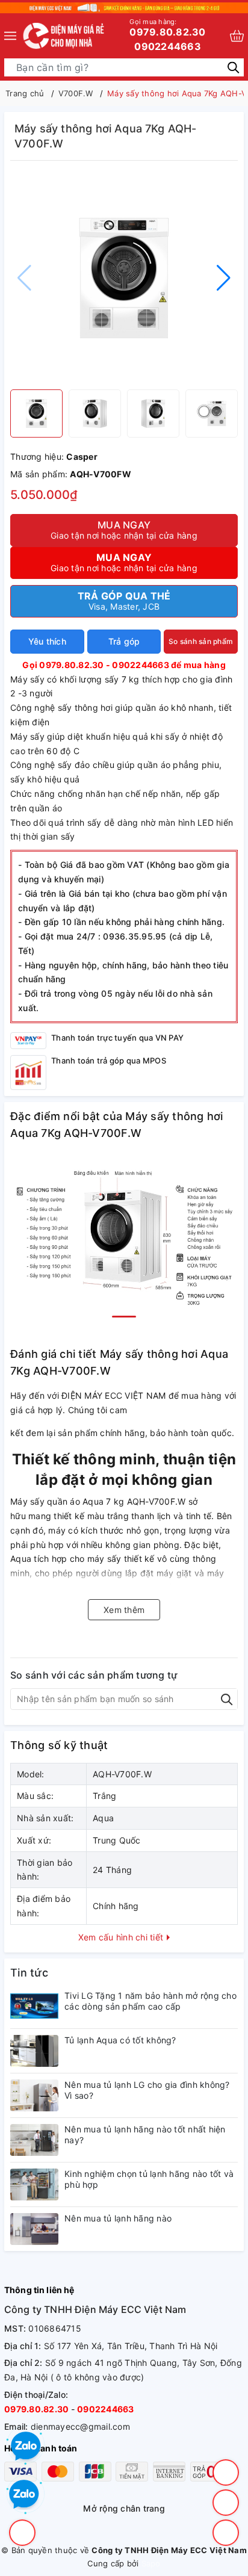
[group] (124, 278)
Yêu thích (47, 641)
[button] (224, 278)
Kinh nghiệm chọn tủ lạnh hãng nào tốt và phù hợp (149, 2179)
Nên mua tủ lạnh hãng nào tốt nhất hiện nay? (145, 2135)
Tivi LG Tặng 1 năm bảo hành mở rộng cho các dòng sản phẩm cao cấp (150, 2001)
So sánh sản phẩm (201, 641)
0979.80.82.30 (167, 28)
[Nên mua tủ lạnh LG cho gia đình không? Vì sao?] (34, 2095)
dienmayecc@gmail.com (80, 2426)
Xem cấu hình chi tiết (122, 1937)
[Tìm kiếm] (233, 67)
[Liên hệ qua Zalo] (24, 2495)
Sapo (151, 2563)
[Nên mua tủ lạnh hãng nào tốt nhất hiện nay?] (34, 2140)
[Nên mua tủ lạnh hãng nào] (34, 2229)
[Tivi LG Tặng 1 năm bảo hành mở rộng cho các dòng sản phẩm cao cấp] (34, 2006)
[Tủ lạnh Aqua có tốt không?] (34, 2051)
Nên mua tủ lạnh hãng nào (118, 2218)
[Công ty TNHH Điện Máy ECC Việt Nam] (64, 36)
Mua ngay (124, 530)
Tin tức (29, 1973)
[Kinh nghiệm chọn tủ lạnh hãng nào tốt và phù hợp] (34, 2184)
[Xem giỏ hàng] (237, 36)
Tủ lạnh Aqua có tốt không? (120, 2040)
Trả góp (124, 641)
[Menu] (10, 36)
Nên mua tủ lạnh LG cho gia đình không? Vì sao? (147, 2090)
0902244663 (168, 46)
